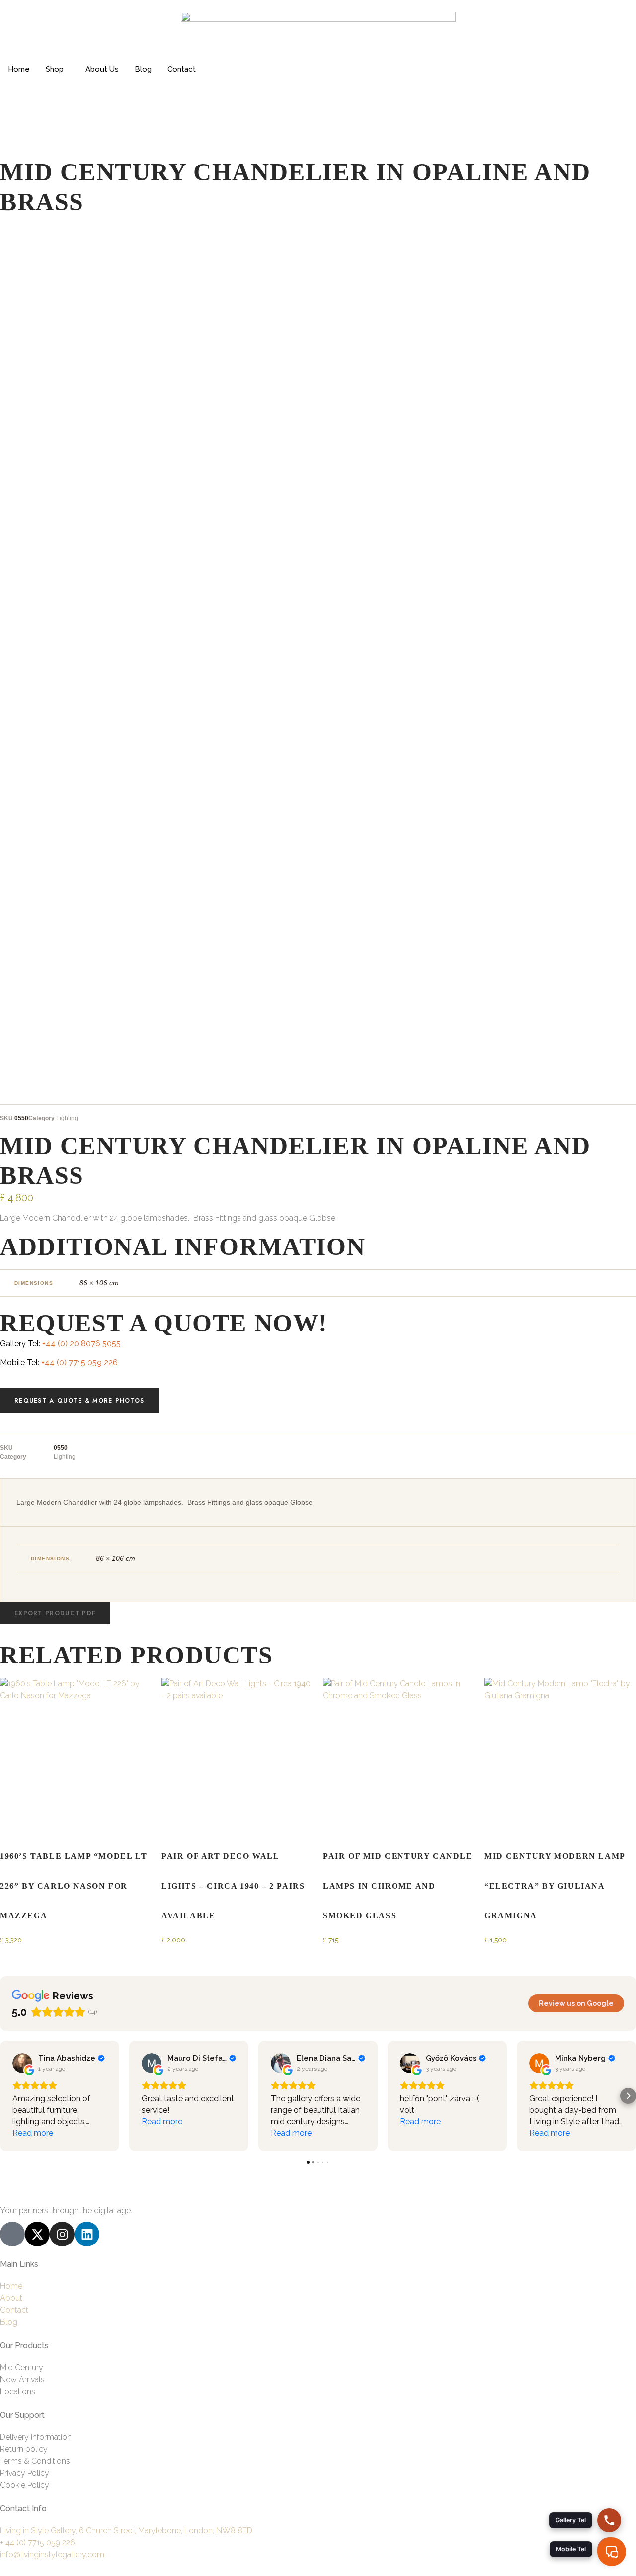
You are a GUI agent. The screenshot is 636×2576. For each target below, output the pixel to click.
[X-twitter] (37, 2234)
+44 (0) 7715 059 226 (79, 1363)
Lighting (67, 1118)
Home (19, 69)
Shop (55, 69)
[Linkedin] (87, 2234)
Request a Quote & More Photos (79, 1401)
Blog (143, 69)
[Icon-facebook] (12, 2234)
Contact (182, 69)
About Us (102, 69)
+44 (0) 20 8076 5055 (81, 1344)
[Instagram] (62, 2234)
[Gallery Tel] (609, 2520)
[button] (55, 1613)
